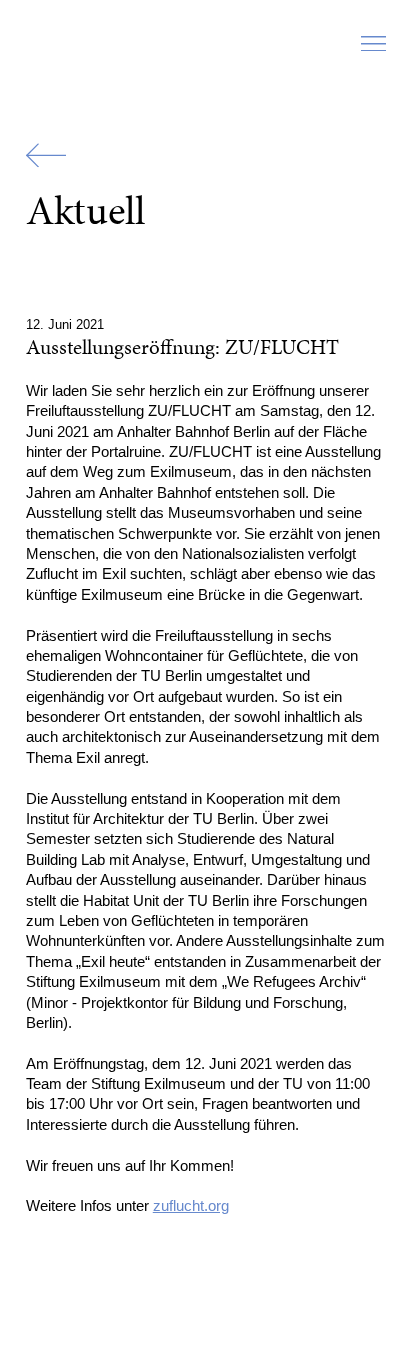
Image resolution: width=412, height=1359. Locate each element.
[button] (373, 48)
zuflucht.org (191, 1205)
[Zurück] (46, 155)
